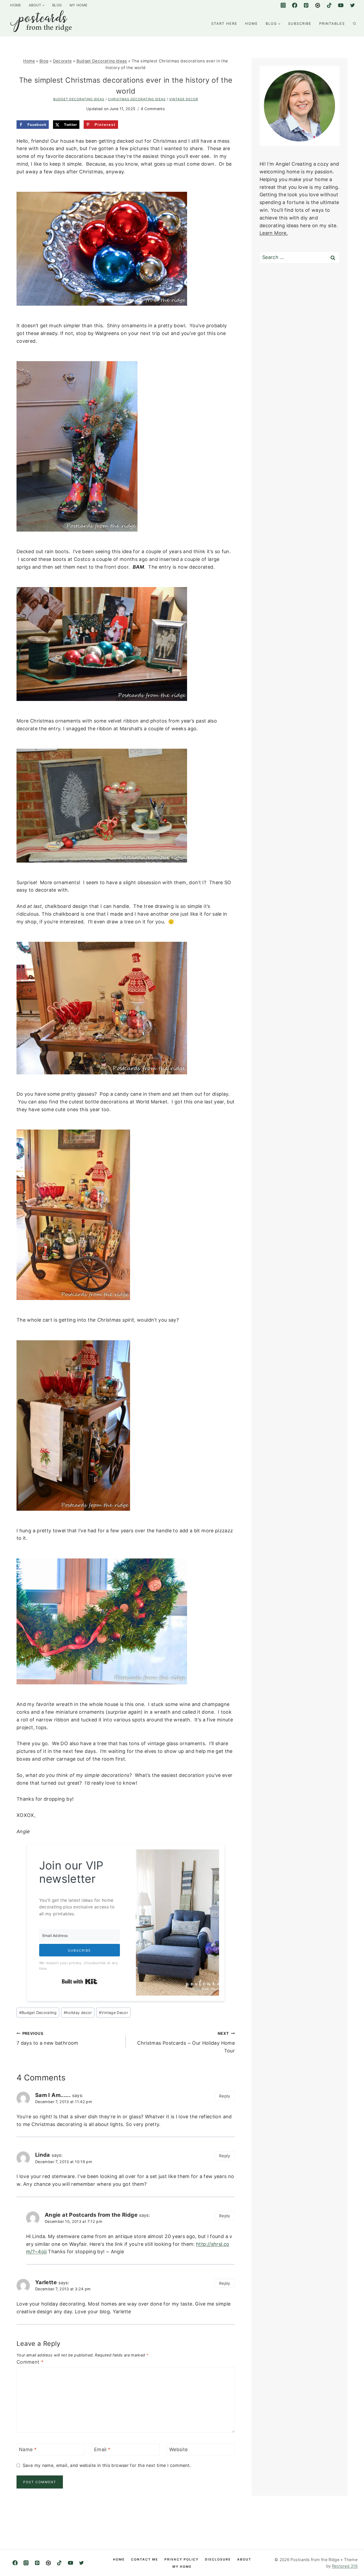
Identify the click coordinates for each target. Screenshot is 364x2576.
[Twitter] (352, 5)
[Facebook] (295, 5)
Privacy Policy (181, 2559)
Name (28, 2449)
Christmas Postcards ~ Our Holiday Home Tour (186, 2042)
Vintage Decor (184, 99)
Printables (332, 23)
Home (16, 5)
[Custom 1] (318, 5)
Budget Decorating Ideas (102, 61)
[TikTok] (329, 5)
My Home (79, 5)
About (244, 2559)
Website (179, 2449)
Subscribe (300, 23)
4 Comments (153, 109)
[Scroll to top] (344, 2561)
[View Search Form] (354, 23)
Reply (225, 2096)
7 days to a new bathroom (47, 2039)
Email (102, 2449)
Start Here (224, 23)
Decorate (62, 61)
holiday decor (78, 2013)
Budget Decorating (38, 2013)
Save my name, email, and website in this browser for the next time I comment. (107, 2465)
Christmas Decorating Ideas (137, 99)
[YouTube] (341, 5)
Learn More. (274, 233)
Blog (57, 5)
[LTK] (48, 2563)
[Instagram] (283, 5)
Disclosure (218, 2559)
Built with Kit (80, 1981)
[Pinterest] (306, 5)
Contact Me (145, 2559)
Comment (30, 2362)
